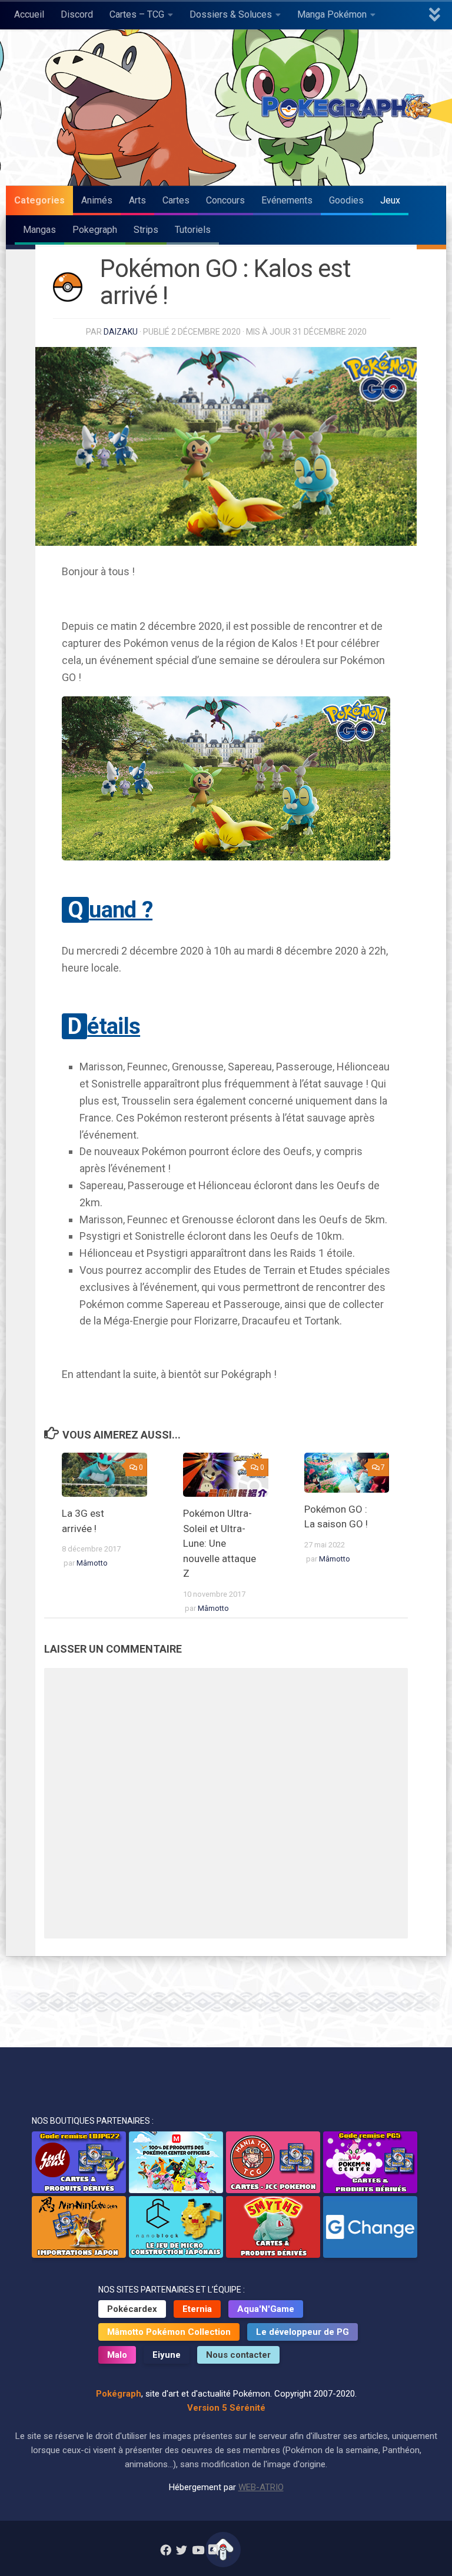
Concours (225, 200)
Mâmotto (92, 1563)
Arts (137, 200)
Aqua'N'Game (266, 2309)
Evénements (287, 200)
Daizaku (121, 332)
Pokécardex (132, 2309)
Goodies (346, 200)
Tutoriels (193, 230)
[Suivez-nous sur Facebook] (166, 2550)
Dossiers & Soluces (231, 14)
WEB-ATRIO (261, 2487)
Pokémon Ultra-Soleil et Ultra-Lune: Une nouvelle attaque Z (220, 1543)
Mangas (39, 230)
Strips (146, 230)
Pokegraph (95, 230)
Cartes (176, 200)
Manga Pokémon (332, 14)
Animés (97, 200)
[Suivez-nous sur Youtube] (197, 2550)
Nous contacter (238, 2355)
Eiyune (167, 2355)
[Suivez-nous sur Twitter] (182, 2550)
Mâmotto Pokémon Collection (169, 2332)
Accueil (29, 14)
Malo (117, 2355)
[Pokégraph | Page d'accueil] (349, 108)
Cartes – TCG (137, 14)
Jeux (390, 200)
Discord (77, 14)
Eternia (197, 2309)
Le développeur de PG (303, 2332)
